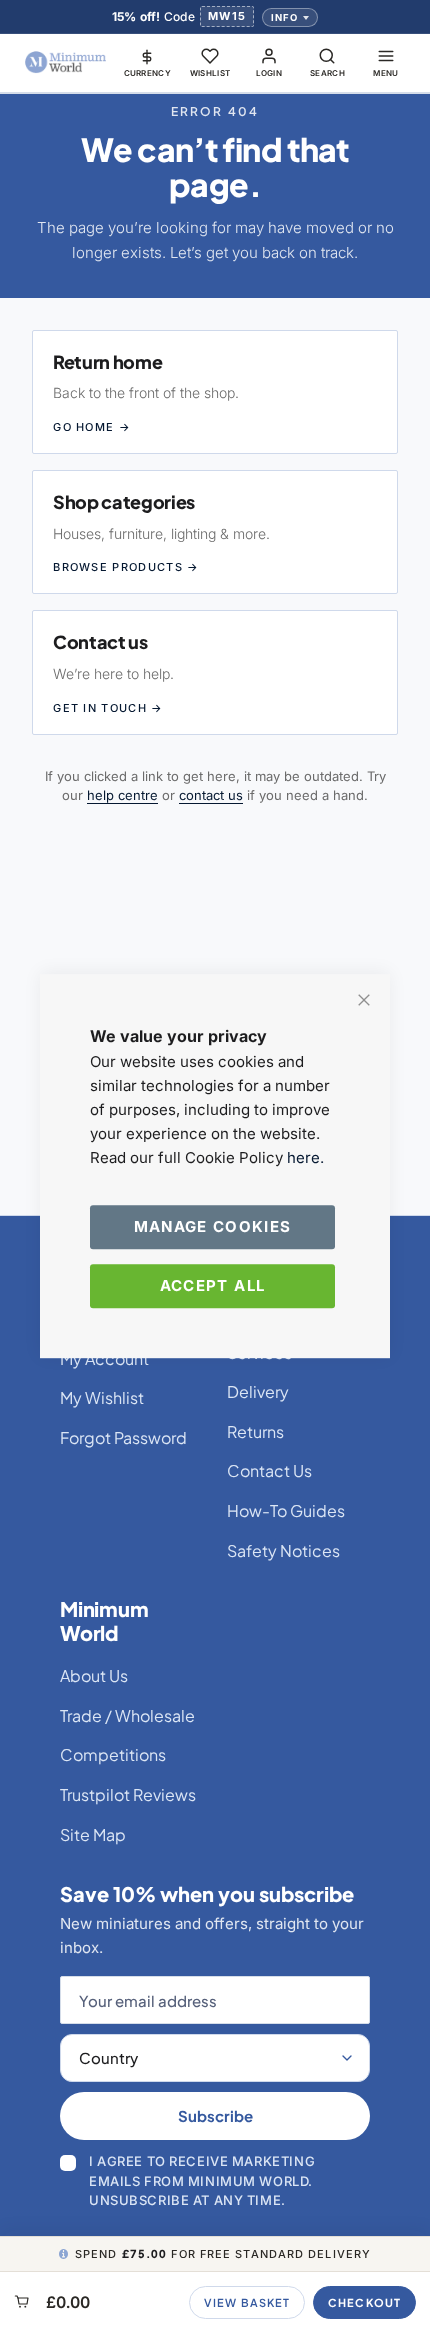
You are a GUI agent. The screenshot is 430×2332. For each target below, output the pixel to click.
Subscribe (215, 2115)
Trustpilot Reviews (128, 1794)
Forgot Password (123, 1437)
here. (305, 1157)
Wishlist (210, 73)
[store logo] (66, 62)
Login (269, 73)
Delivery (258, 1391)
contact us (211, 795)
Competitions (113, 1754)
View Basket (247, 2302)
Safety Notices (283, 1550)
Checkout (364, 2302)
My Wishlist (102, 1397)
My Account (104, 1358)
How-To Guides (286, 1510)
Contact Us (269, 1470)
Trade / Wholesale (127, 1715)
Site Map (93, 1834)
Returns (255, 1431)
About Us (94, 1675)
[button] (148, 62)
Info (284, 17)
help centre (122, 795)
